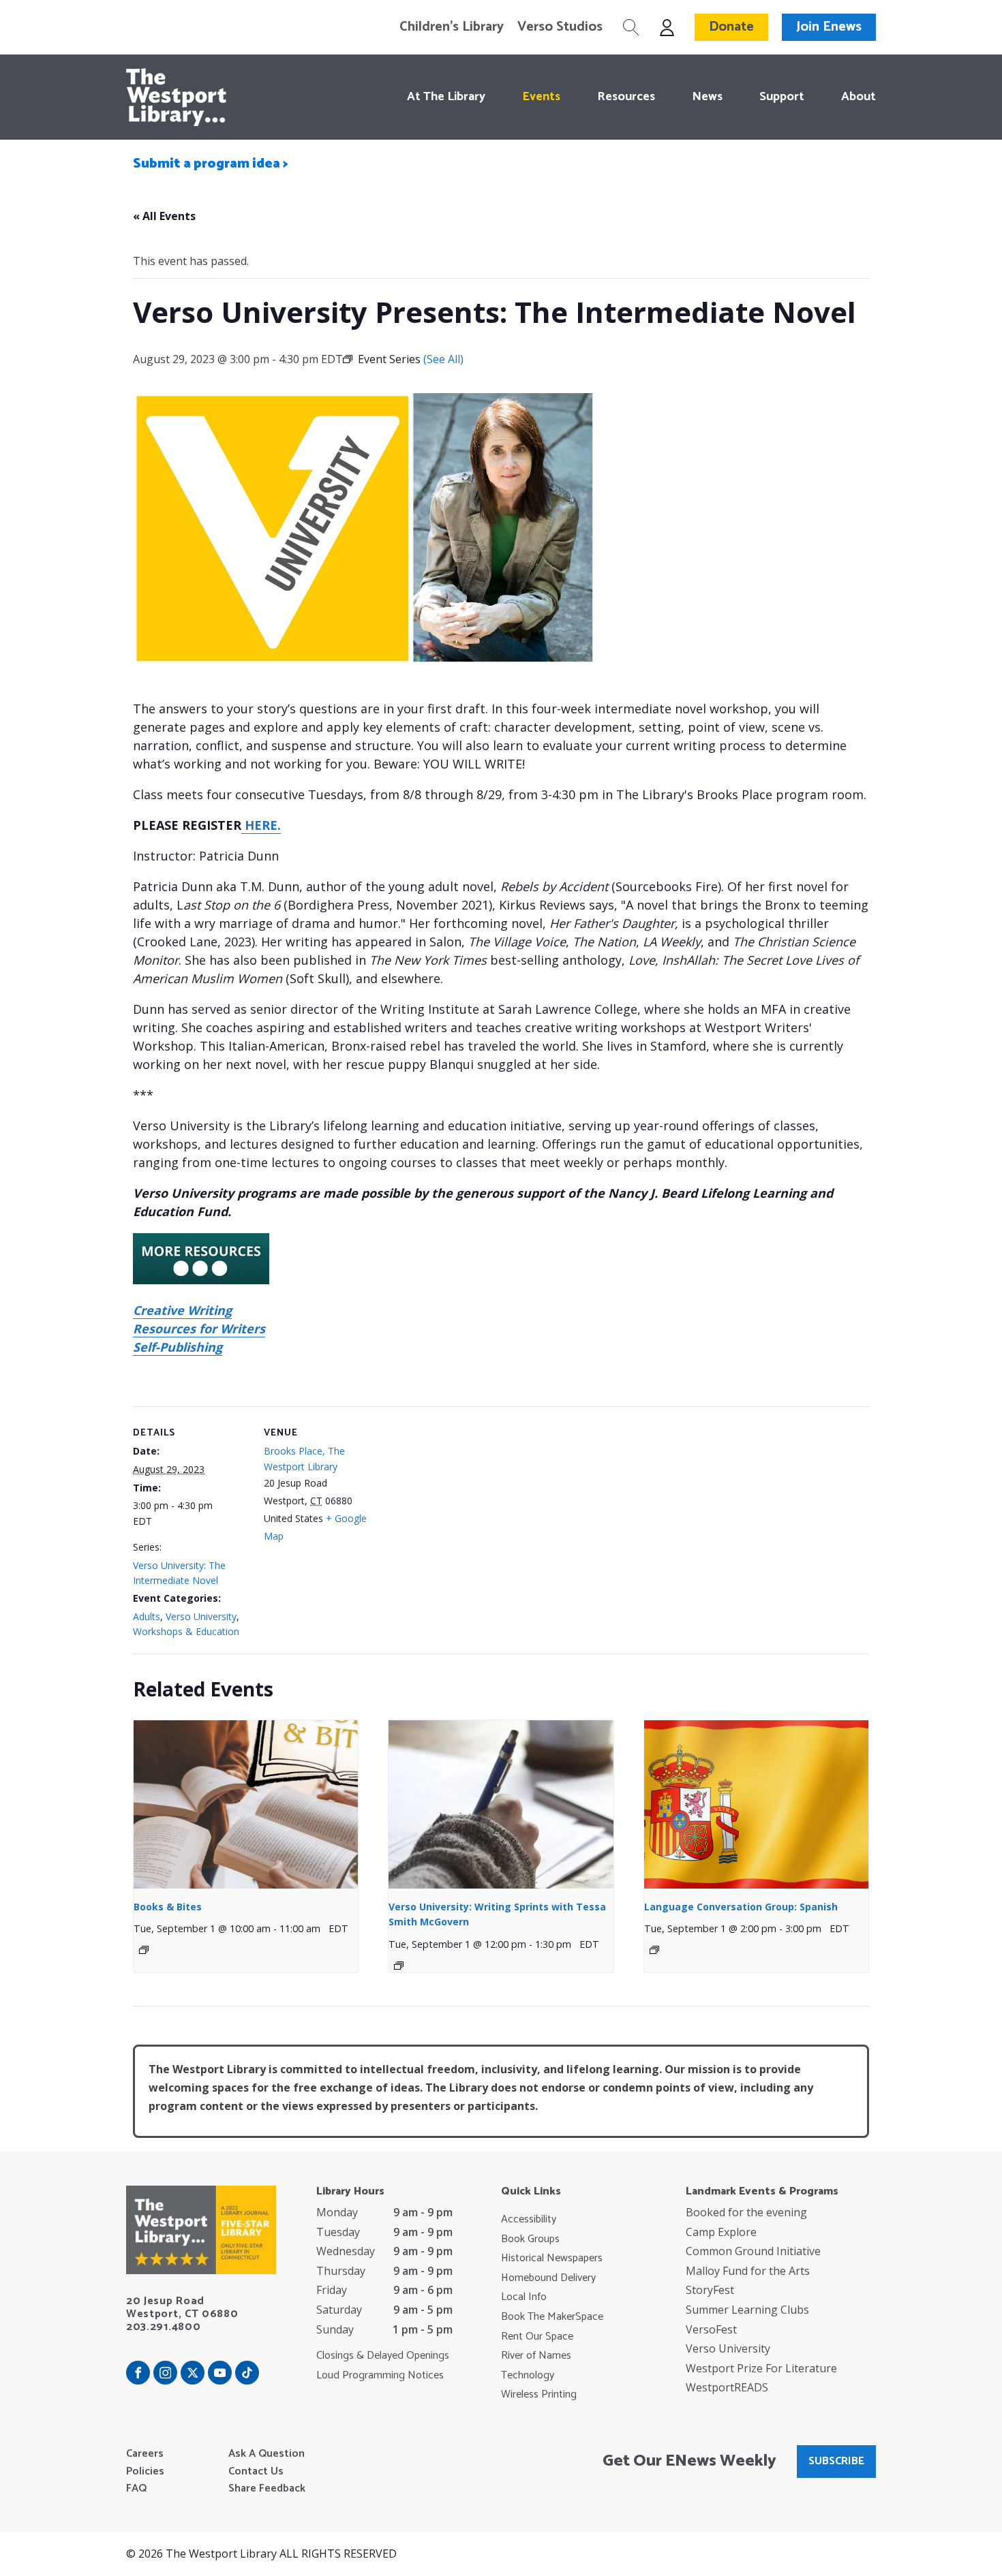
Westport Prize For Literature (761, 2368)
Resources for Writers (199, 1329)
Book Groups (530, 2239)
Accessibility (529, 2220)
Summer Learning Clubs (747, 2310)
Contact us (256, 2472)
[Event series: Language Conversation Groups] (654, 1950)
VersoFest (711, 2329)
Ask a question (267, 2454)
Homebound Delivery (548, 2278)
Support (782, 97)
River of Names (536, 2356)
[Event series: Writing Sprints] (399, 1966)
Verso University (201, 1616)
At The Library (446, 97)
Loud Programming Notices (380, 2376)
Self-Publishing (178, 1347)
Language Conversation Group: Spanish (741, 1907)
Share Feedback (267, 2489)
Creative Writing (182, 1310)
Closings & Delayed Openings (383, 2356)
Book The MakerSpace (552, 2317)
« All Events (164, 216)
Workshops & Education (186, 1631)
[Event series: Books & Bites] (144, 1950)
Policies (145, 2472)
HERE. (261, 825)
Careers (145, 2454)
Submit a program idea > (211, 164)
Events (541, 97)
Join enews (829, 27)
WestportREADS (727, 2387)
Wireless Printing (539, 2395)
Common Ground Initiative (753, 2251)
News (707, 97)
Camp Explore (721, 2232)
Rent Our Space (537, 2337)
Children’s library (452, 27)
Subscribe (836, 2461)
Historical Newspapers (552, 2259)
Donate (731, 27)
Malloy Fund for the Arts (748, 2271)
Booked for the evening (746, 2212)
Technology (528, 2376)
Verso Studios (560, 27)
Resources (626, 97)
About (859, 97)
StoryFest (710, 2290)
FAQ (136, 2489)
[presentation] (246, 1804)
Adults (147, 1616)
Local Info (524, 2297)
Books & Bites (168, 1907)
